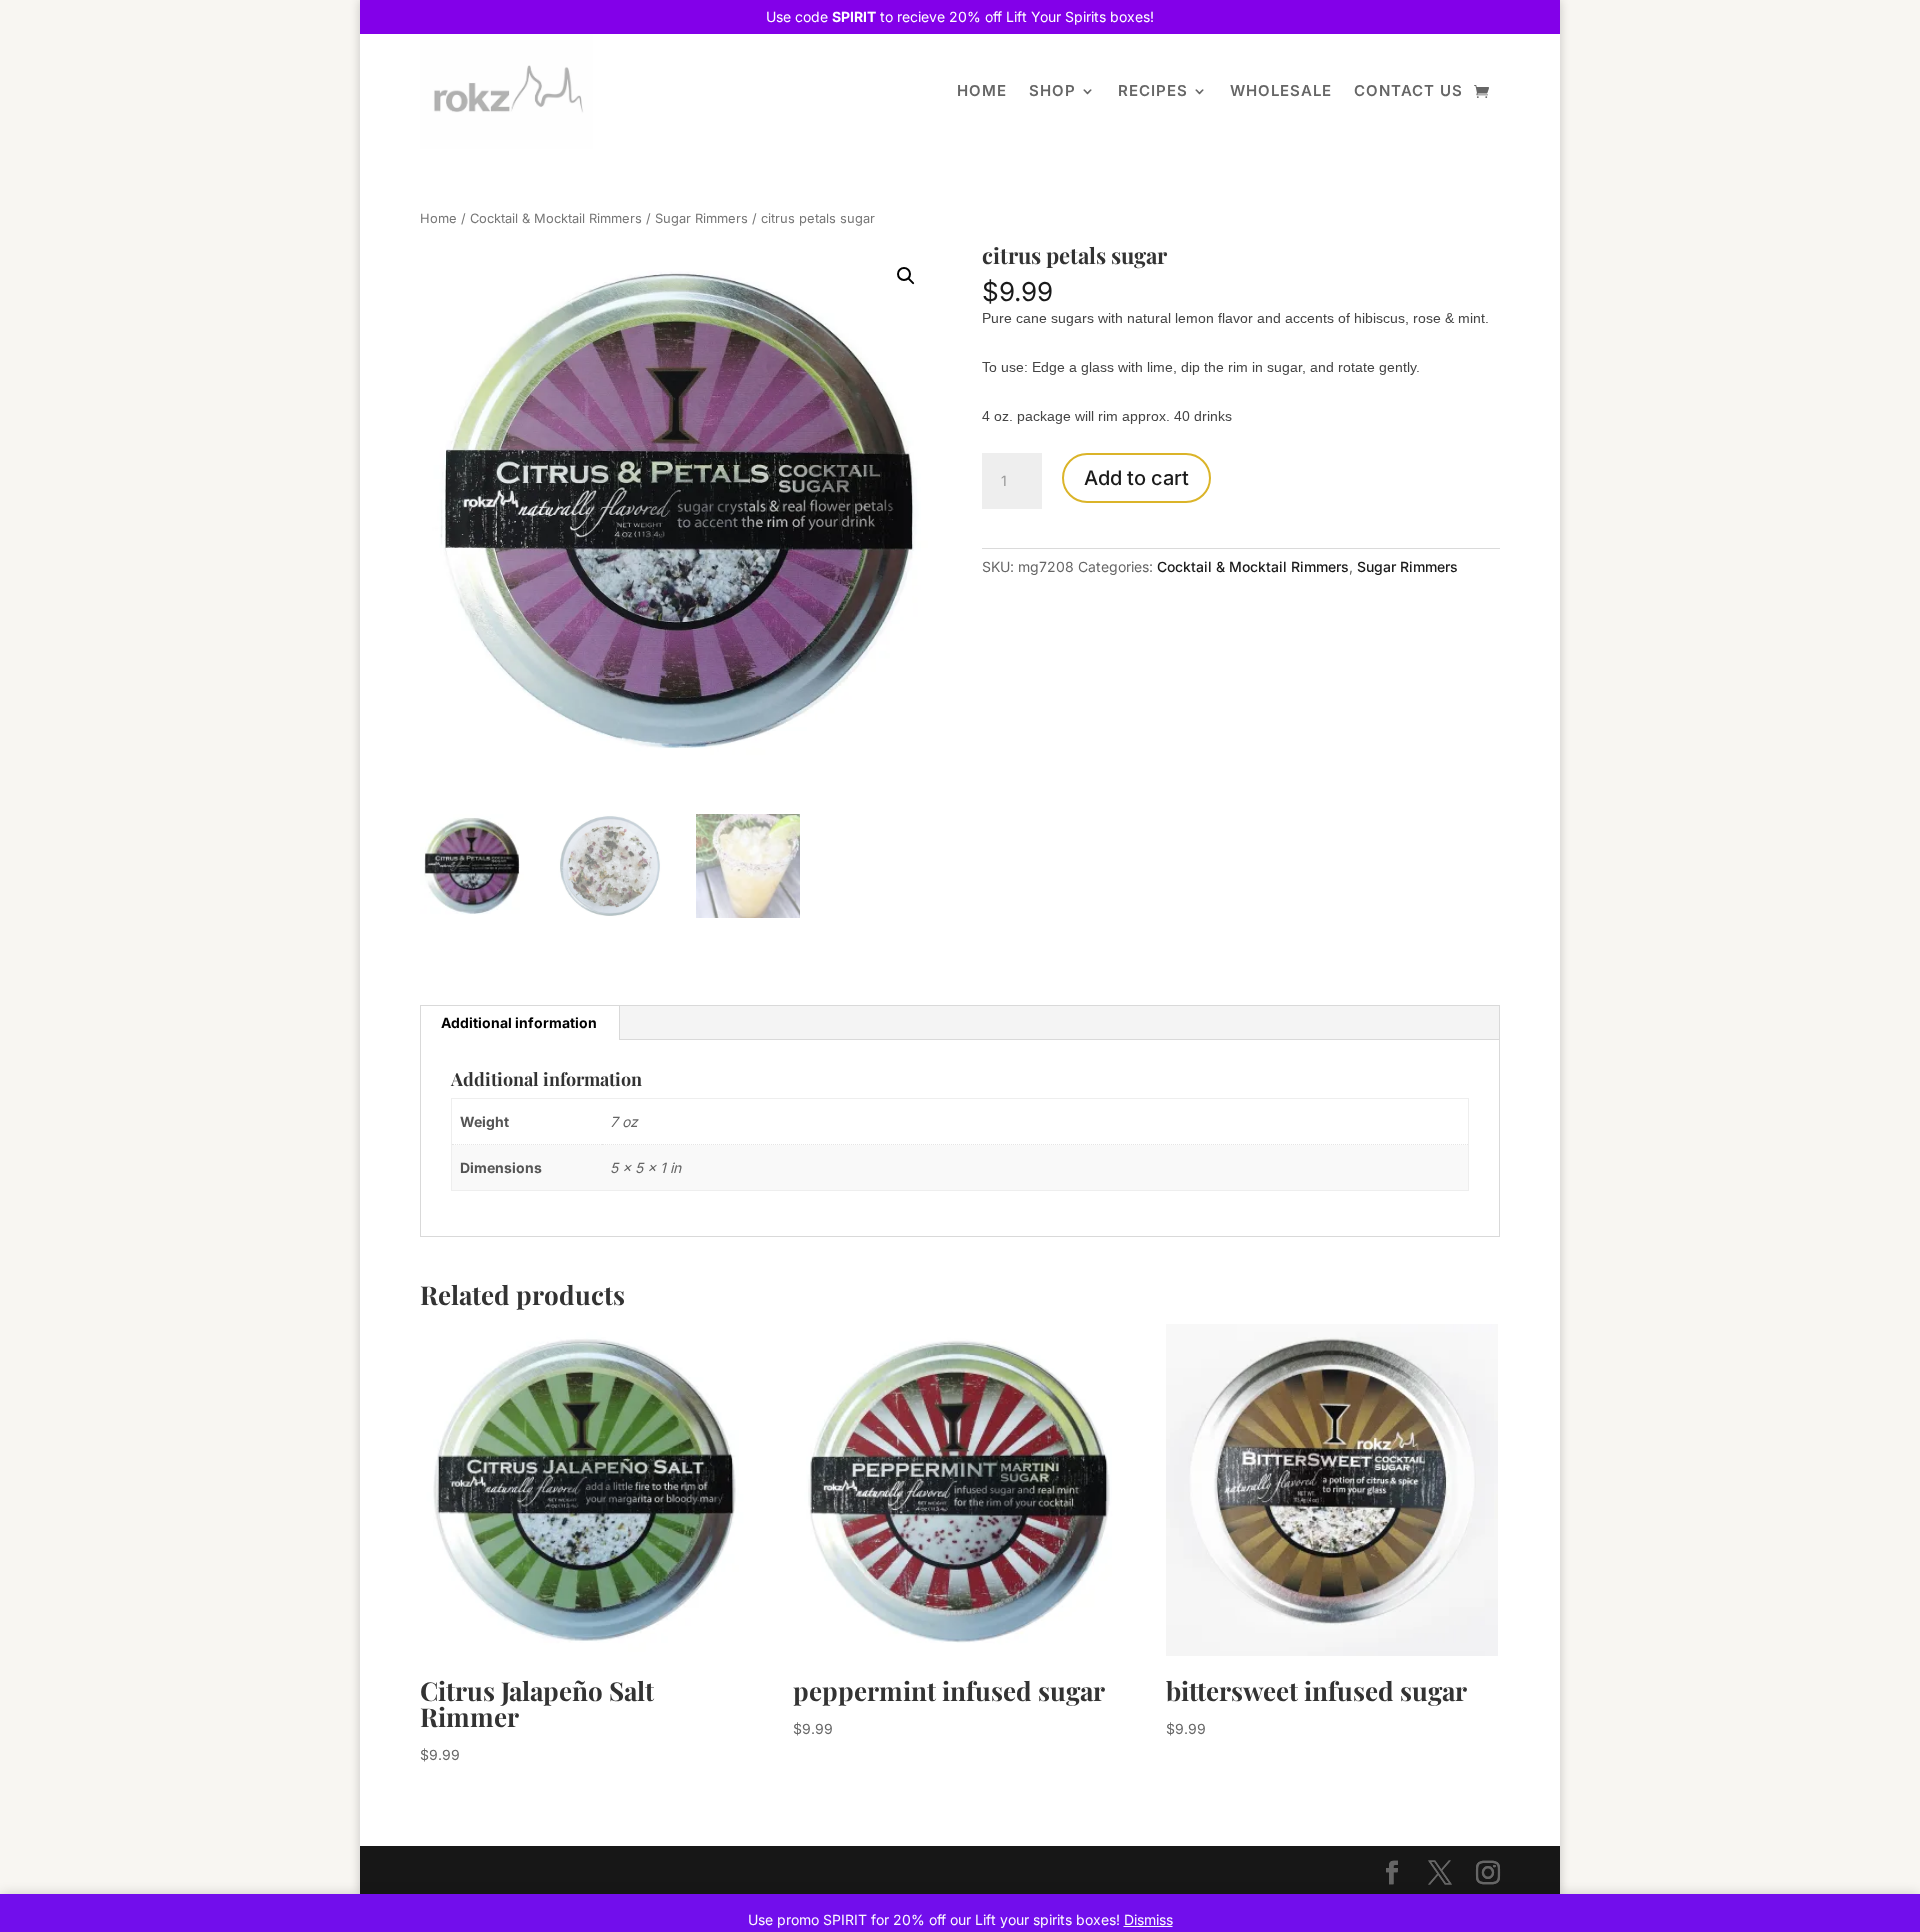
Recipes (1153, 90)
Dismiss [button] (1148, 1919)
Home (982, 90)
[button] (906, 276)
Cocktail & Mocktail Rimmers (556, 218)
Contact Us (1408, 90)
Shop (1052, 90)
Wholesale (1281, 90)
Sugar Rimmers (701, 218)
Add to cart (1136, 478)
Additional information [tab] (519, 1022)
